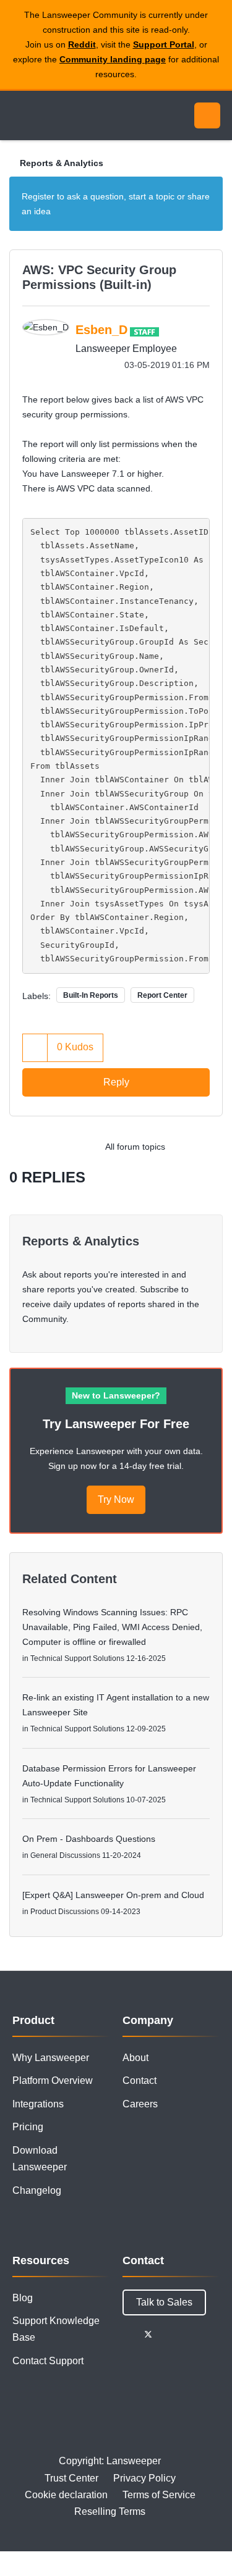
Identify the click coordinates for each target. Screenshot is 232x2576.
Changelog (37, 2190)
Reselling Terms (110, 2511)
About (135, 2058)
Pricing (28, 2127)
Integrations (38, 2104)
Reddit (82, 44)
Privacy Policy (144, 2478)
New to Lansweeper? (116, 1395)
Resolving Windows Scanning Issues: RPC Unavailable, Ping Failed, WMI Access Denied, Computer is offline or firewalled (112, 1627)
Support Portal (164, 44)
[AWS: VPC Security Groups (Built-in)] (210, 1147)
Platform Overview (53, 2080)
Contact (140, 2080)
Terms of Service (159, 2495)
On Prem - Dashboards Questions (89, 1839)
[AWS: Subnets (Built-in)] (185, 1147)
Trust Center (71, 2478)
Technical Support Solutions (77, 1658)
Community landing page (113, 59)
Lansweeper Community (68, 115)
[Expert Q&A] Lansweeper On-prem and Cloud (113, 1895)
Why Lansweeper (51, 2058)
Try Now (116, 1499)
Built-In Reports (91, 995)
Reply (116, 1082)
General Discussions (65, 1855)
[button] (35, 1048)
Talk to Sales (164, 2302)
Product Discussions (65, 1912)
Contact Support (48, 2361)
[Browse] (19, 115)
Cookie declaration (66, 2495)
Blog (23, 2298)
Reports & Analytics (62, 163)
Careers (140, 2104)
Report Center (162, 995)
